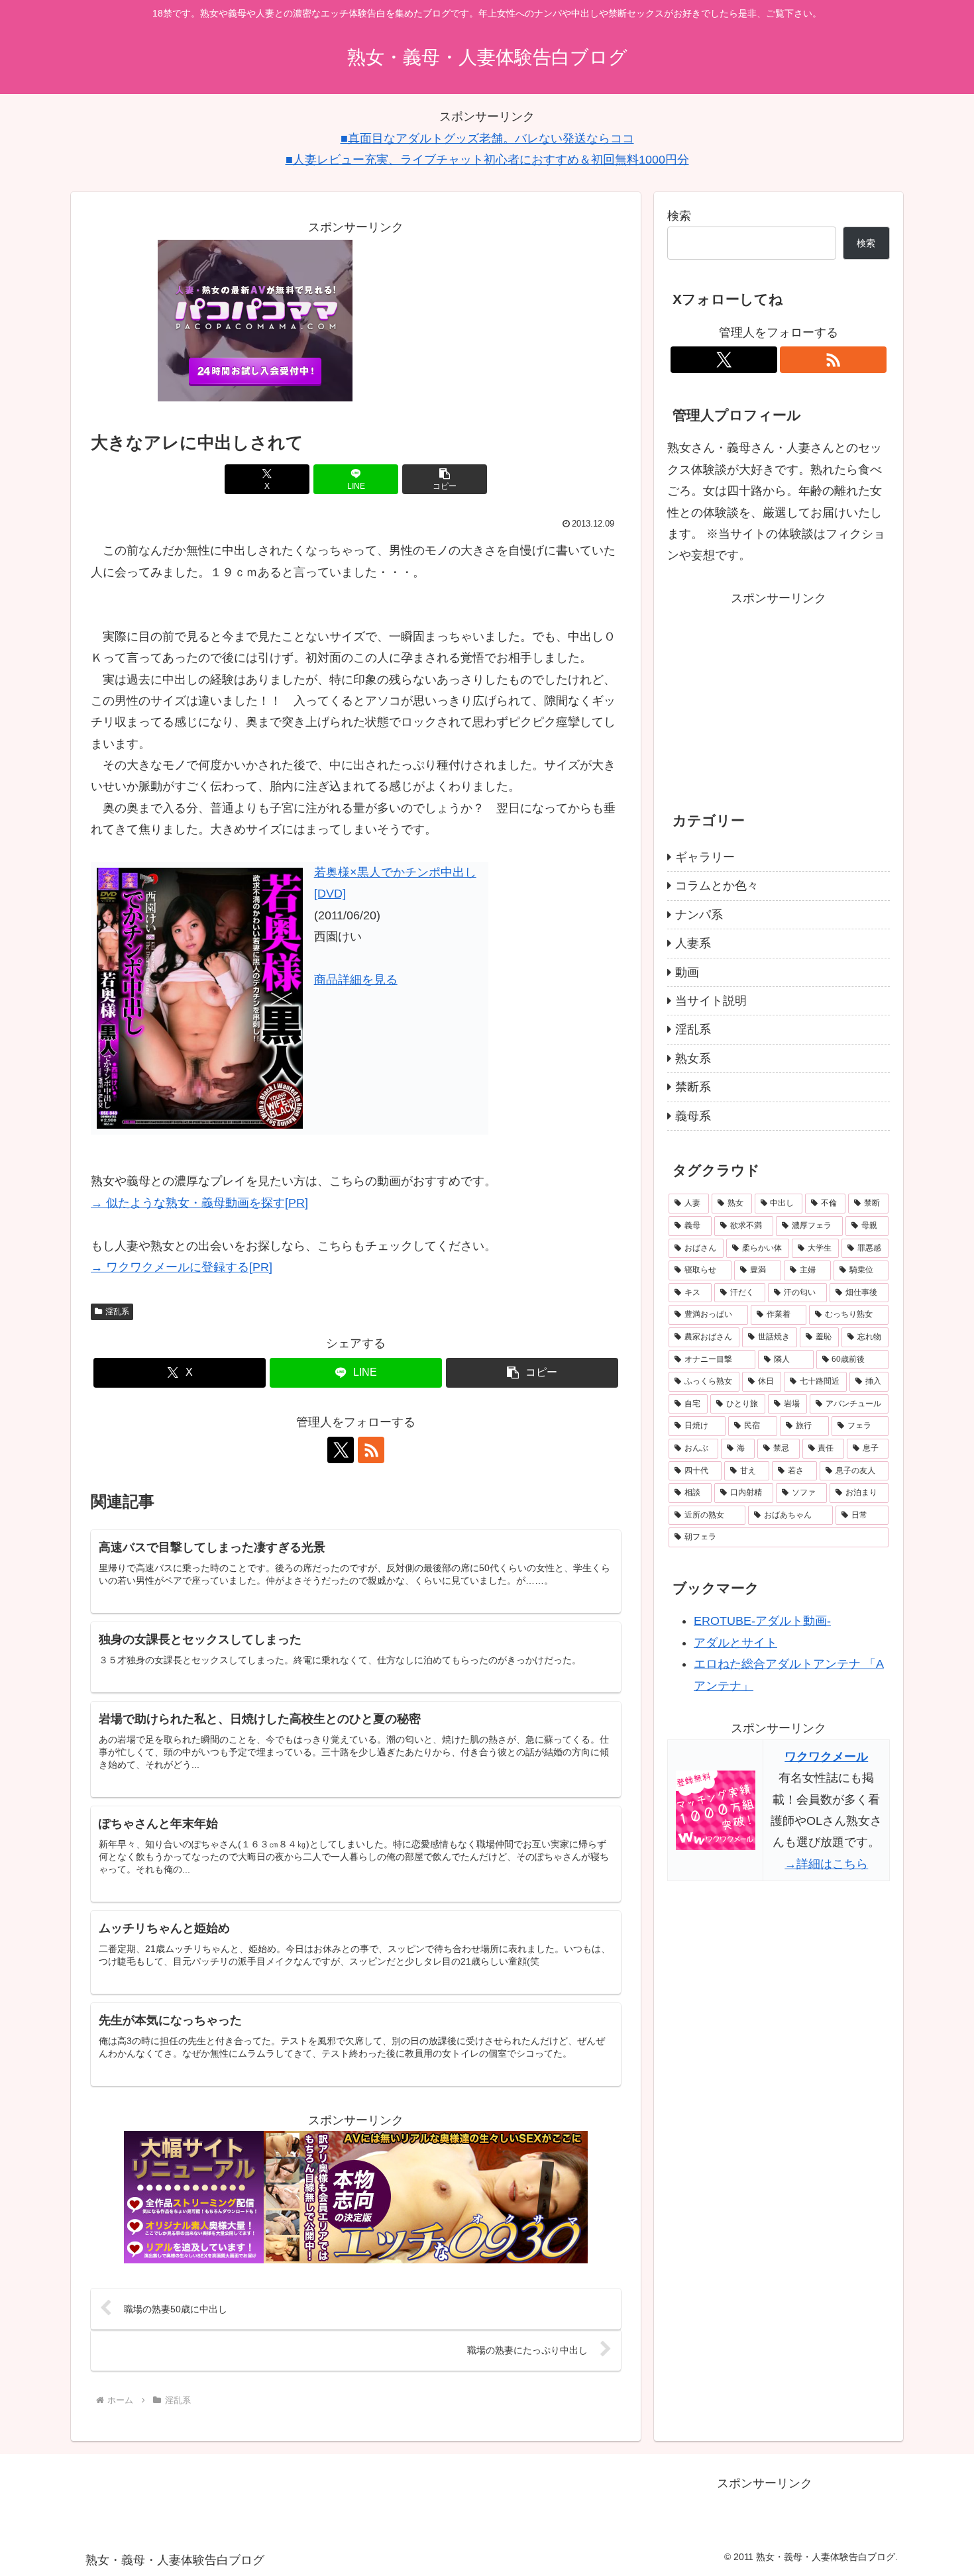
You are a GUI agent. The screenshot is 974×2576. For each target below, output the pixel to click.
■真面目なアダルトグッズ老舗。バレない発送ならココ (487, 138)
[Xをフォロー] (341, 1450)
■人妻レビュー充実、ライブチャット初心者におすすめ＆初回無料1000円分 (487, 160)
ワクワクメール (826, 1757)
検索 (679, 216)
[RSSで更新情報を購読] (371, 1450)
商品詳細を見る (356, 980)
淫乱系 (117, 1312)
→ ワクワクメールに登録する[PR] (182, 1267)
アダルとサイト (735, 1643)
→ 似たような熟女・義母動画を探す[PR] (199, 1203)
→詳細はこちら (826, 1864)
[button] (445, 479)
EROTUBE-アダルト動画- (762, 1622)
